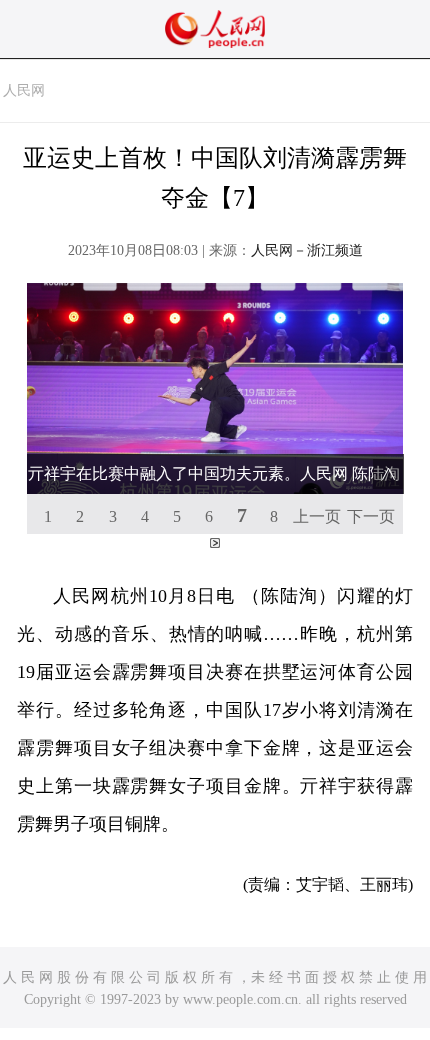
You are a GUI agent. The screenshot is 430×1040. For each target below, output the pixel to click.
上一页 (317, 516)
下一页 (371, 516)
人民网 (24, 90)
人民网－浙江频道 (307, 250)
